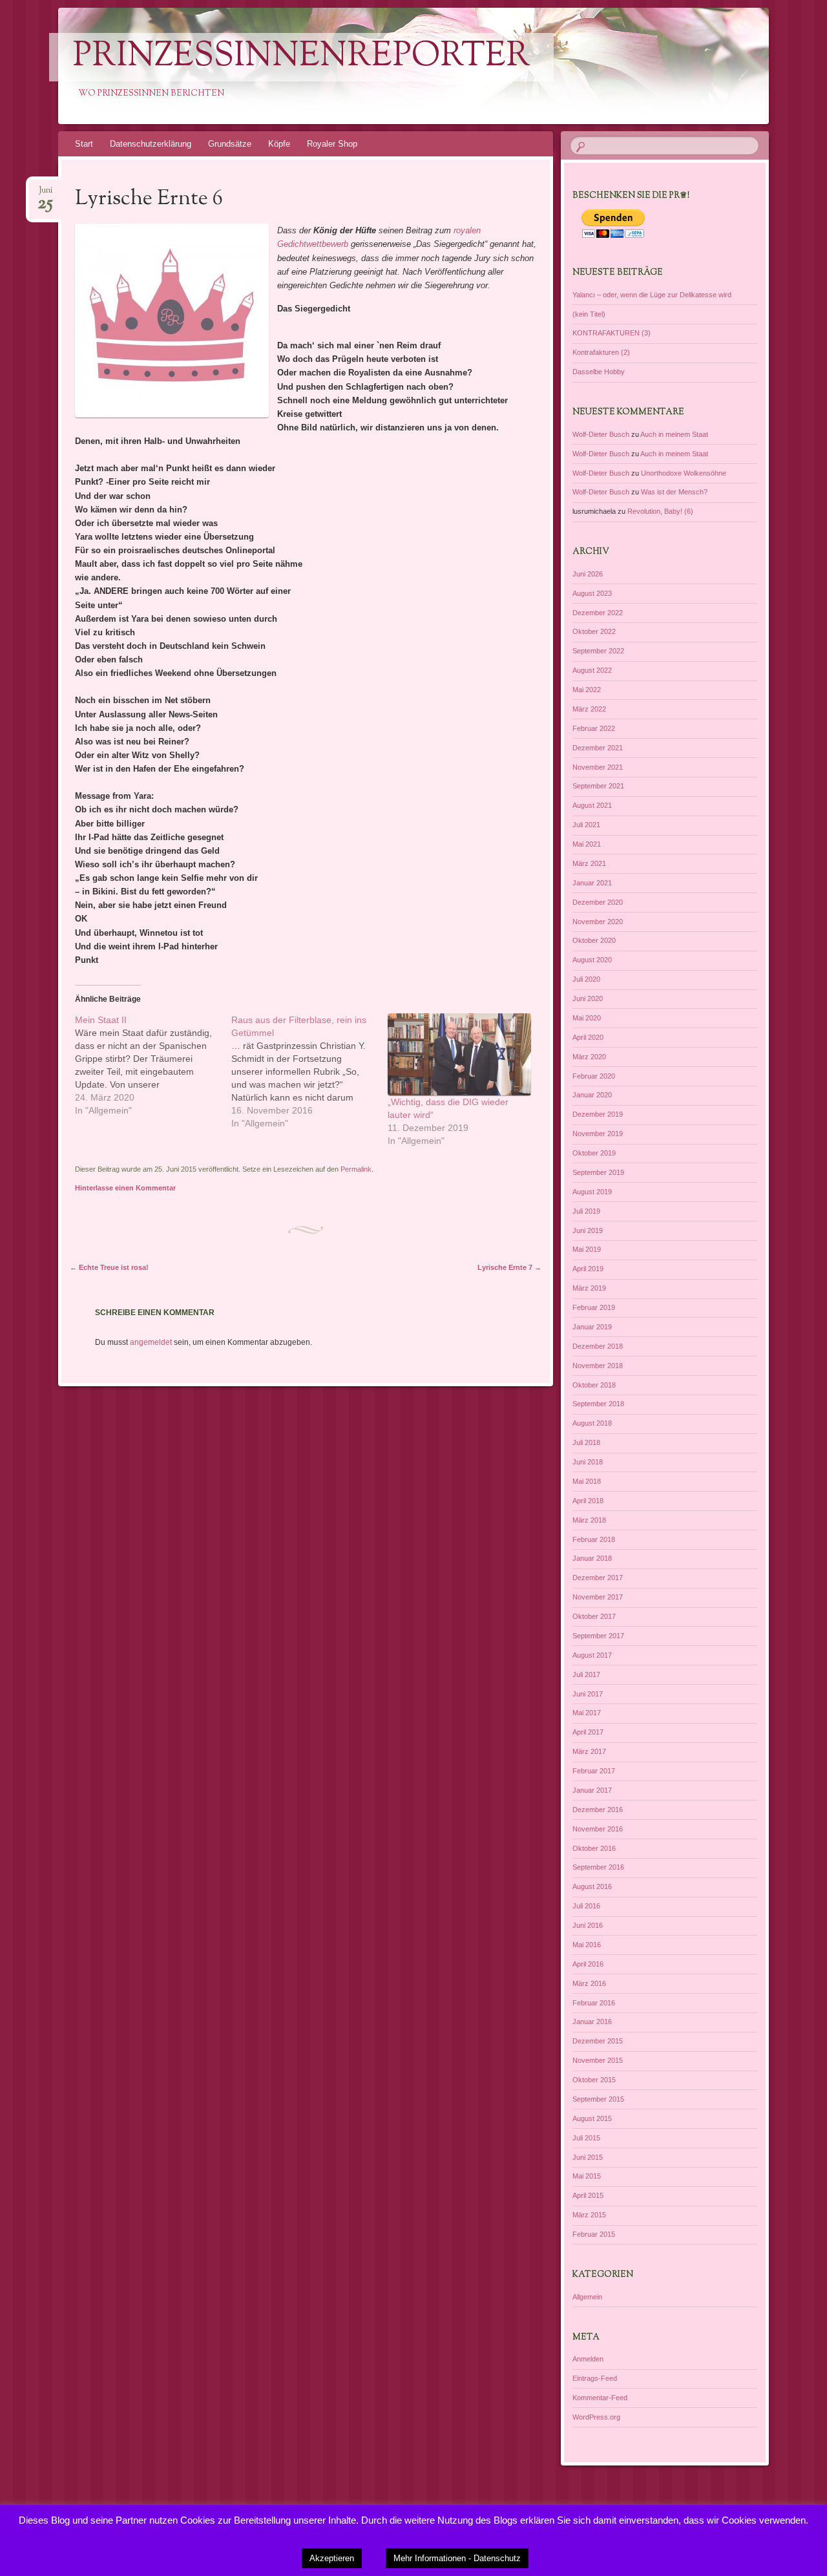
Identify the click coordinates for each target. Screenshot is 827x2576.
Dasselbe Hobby (599, 372)
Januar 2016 (592, 2022)
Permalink (356, 1169)
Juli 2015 (586, 2138)
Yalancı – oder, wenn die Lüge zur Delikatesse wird (652, 295)
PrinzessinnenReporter (301, 57)
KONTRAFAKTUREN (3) (612, 333)
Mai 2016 (587, 1945)
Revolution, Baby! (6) (660, 511)
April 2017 (588, 1732)
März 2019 (589, 1288)
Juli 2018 (586, 1442)
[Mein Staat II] (153, 1065)
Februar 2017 (594, 1771)
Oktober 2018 (594, 1385)
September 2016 (598, 1867)
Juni (45, 194)
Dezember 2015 (598, 2041)
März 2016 (589, 1983)
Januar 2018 (592, 1558)
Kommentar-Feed (600, 2398)
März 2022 (589, 709)
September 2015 (598, 2099)
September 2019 (598, 1172)
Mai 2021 (587, 844)
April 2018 (588, 1501)
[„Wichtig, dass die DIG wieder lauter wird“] (459, 1054)
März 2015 (589, 2215)
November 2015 (598, 2060)
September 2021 (598, 786)
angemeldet (151, 1342)
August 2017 (592, 1655)
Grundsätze (230, 144)
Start (84, 144)
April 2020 (588, 1037)
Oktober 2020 (594, 940)
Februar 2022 (594, 728)
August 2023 (592, 593)
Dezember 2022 (598, 613)
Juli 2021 (586, 825)
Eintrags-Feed (595, 2378)
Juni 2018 (588, 1462)
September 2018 (598, 1404)
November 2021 (598, 767)
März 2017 (589, 1751)
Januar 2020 (592, 1095)
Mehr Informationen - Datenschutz (457, 2558)
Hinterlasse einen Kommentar (125, 1188)
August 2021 (592, 805)
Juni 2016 (588, 1925)
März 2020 (589, 1057)
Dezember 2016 (598, 1810)
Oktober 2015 (594, 2080)
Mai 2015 (587, 2176)
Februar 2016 (594, 2003)
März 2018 (589, 1520)
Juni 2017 (588, 1694)
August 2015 (592, 2118)
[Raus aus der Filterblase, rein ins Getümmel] (309, 1072)
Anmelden (588, 2359)
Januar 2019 (592, 1327)
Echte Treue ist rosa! (109, 1267)
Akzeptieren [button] (332, 2558)
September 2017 (598, 1636)
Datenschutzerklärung (151, 144)
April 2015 (588, 2195)
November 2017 (598, 1597)
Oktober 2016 (594, 1848)
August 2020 (592, 960)
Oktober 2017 (594, 1616)
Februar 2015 (594, 2234)
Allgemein (587, 2297)
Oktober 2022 (594, 631)
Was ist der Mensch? (674, 492)
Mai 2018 (587, 1481)
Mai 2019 (587, 1249)
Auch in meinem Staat (674, 434)
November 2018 (598, 1366)
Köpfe (279, 144)
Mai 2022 (587, 690)
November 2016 (598, 1829)
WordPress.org (596, 2417)
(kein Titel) (589, 314)
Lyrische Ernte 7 (509, 1267)
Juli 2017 (586, 1674)
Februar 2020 (594, 1076)
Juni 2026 (588, 574)
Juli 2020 (586, 979)
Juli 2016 (586, 1906)
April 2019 (588, 1269)
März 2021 (589, 863)
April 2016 (588, 1964)
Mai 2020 (587, 1018)
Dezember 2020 (598, 902)
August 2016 (592, 1886)
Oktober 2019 (594, 1153)
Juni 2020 (588, 998)
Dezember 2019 (598, 1114)
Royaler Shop (332, 144)
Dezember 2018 (598, 1346)
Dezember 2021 (598, 748)
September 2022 (598, 651)
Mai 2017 (587, 1713)
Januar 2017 (592, 1790)
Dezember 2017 (598, 1578)
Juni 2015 (588, 2157)
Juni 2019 (588, 1230)
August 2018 (592, 1423)
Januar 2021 (592, 883)
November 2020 (598, 922)
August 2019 (592, 1192)
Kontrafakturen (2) (601, 352)
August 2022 (592, 670)
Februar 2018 (594, 1539)
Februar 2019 (594, 1307)
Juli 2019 (586, 1211)
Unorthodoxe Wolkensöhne (684, 473)
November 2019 (598, 1134)
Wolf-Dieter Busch (601, 434)
